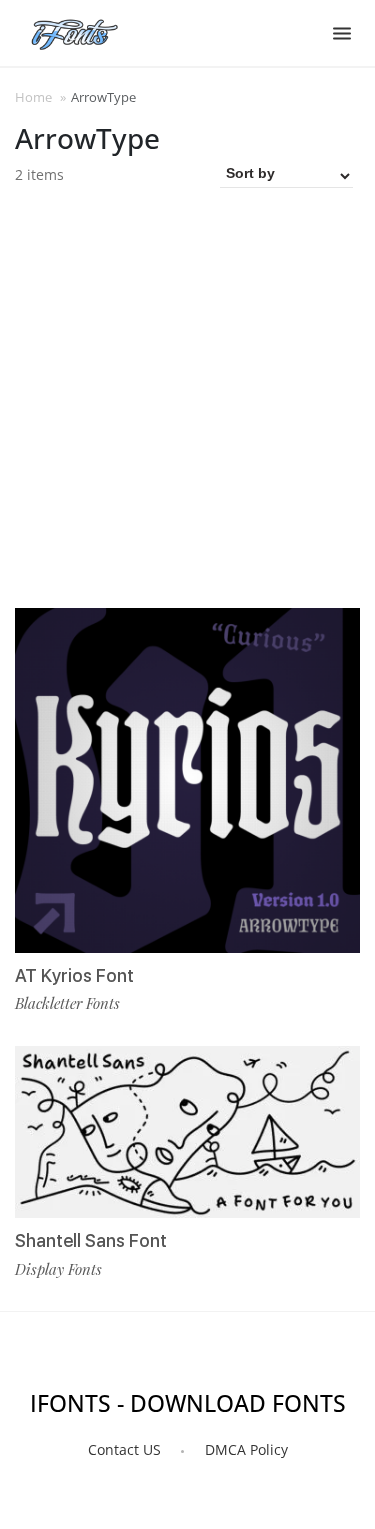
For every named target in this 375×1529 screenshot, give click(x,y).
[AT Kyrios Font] (187, 780)
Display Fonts (58, 1269)
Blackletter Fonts (67, 1003)
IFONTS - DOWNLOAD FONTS (188, 1403)
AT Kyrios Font (74, 975)
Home (33, 97)
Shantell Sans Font (91, 1240)
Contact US (124, 1449)
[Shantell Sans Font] (187, 1132)
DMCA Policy (246, 1449)
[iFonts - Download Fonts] (82, 30)
